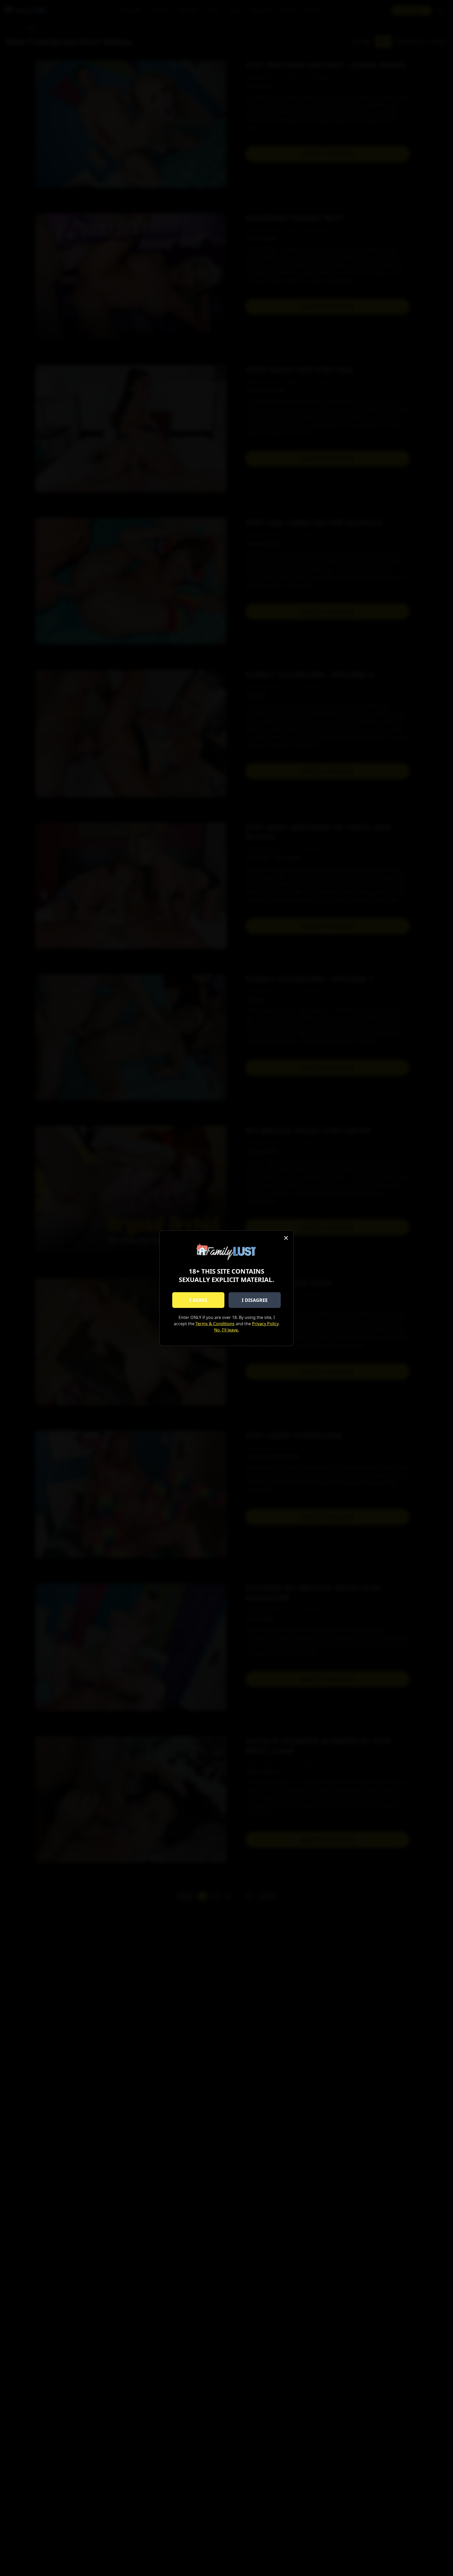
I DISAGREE (255, 1300)
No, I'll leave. (226, 1330)
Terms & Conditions (215, 1324)
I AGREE (198, 1300)
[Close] (286, 1238)
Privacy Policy (265, 1324)
